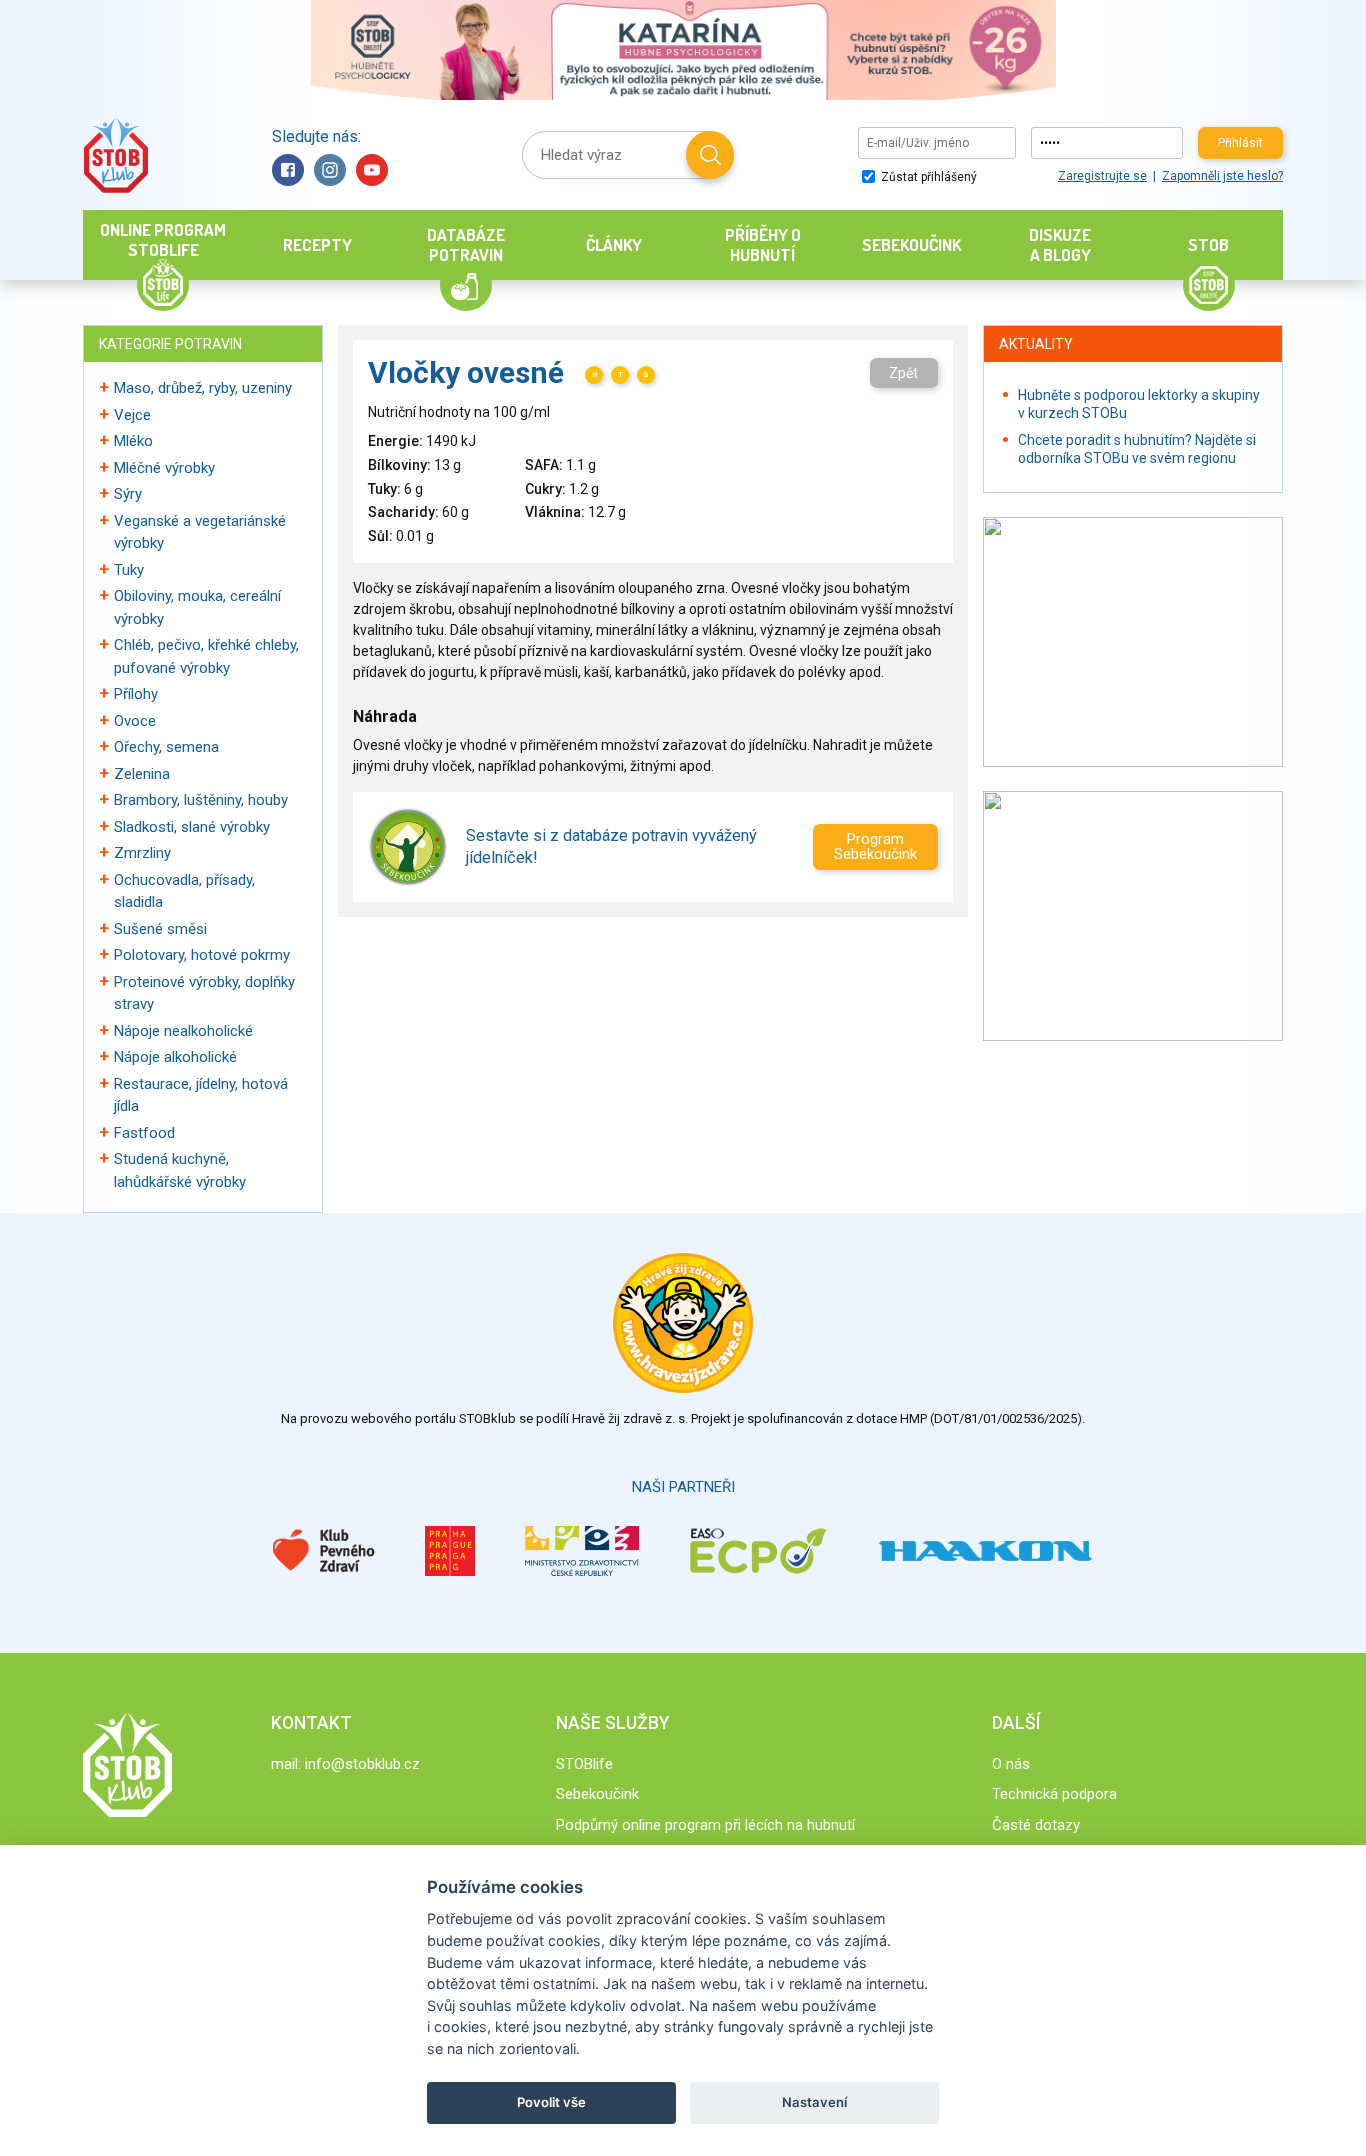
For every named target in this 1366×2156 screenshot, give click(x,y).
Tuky (129, 570)
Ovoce (135, 721)
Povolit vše (551, 2102)
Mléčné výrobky (164, 468)
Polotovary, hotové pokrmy (202, 955)
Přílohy (136, 694)
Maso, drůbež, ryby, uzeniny (203, 388)
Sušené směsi (160, 929)
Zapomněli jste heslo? (1222, 176)
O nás (1011, 1764)
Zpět (903, 373)
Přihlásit (1240, 143)
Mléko (133, 441)
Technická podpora (1054, 1794)
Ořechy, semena (166, 747)
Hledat (710, 155)
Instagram (330, 170)
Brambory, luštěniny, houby (201, 800)
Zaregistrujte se (1102, 176)
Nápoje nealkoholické (183, 1031)
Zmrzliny (142, 853)
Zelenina (142, 774)
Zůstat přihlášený (927, 177)
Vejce (132, 415)
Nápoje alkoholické (175, 1057)
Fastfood (144, 1133)
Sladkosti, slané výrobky (192, 827)
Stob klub (115, 155)
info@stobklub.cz (362, 1764)
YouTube (372, 170)
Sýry (128, 494)
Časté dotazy (1036, 1825)
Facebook (288, 170)
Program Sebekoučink (875, 846)
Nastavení (814, 2102)
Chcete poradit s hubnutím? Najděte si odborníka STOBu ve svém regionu (1137, 449)
